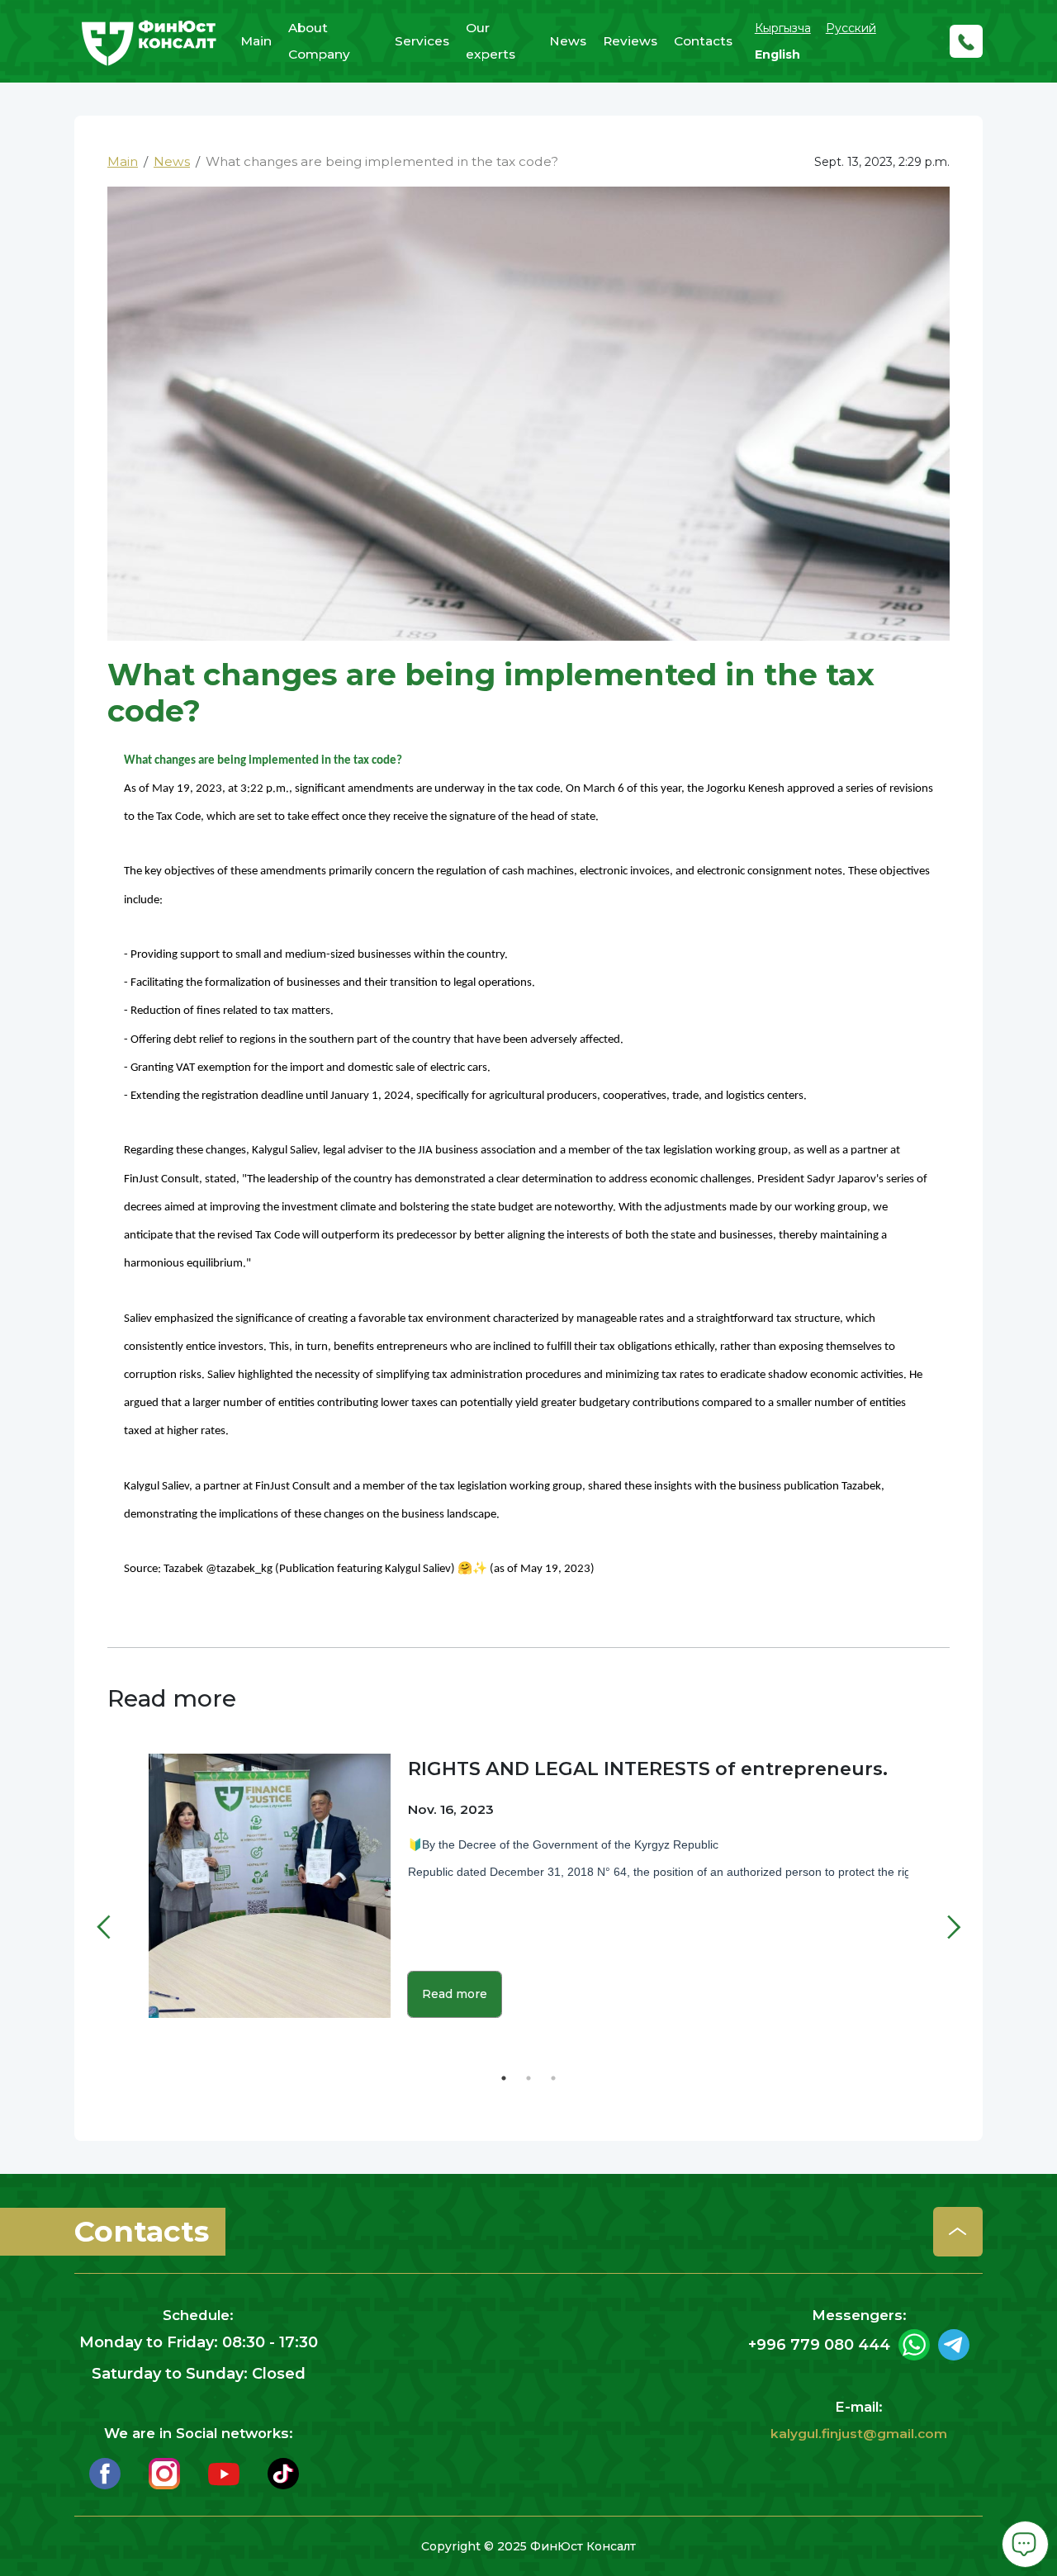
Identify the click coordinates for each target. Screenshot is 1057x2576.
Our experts (491, 41)
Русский (851, 28)
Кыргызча (783, 28)
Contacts (703, 41)
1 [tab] (504, 2078)
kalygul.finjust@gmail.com (859, 2434)
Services (422, 41)
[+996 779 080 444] (966, 41)
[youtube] (224, 2472)
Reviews (630, 41)
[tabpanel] (528, 1897)
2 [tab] (528, 2078)
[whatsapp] (914, 2345)
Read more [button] (455, 1994)
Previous (120, 1902)
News (568, 41)
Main (256, 41)
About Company (319, 41)
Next (937, 1902)
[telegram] (954, 2345)
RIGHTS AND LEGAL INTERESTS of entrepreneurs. (648, 1769)
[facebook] (105, 2472)
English (777, 54)
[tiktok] (283, 2472)
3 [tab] (553, 2078)
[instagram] (164, 2472)
